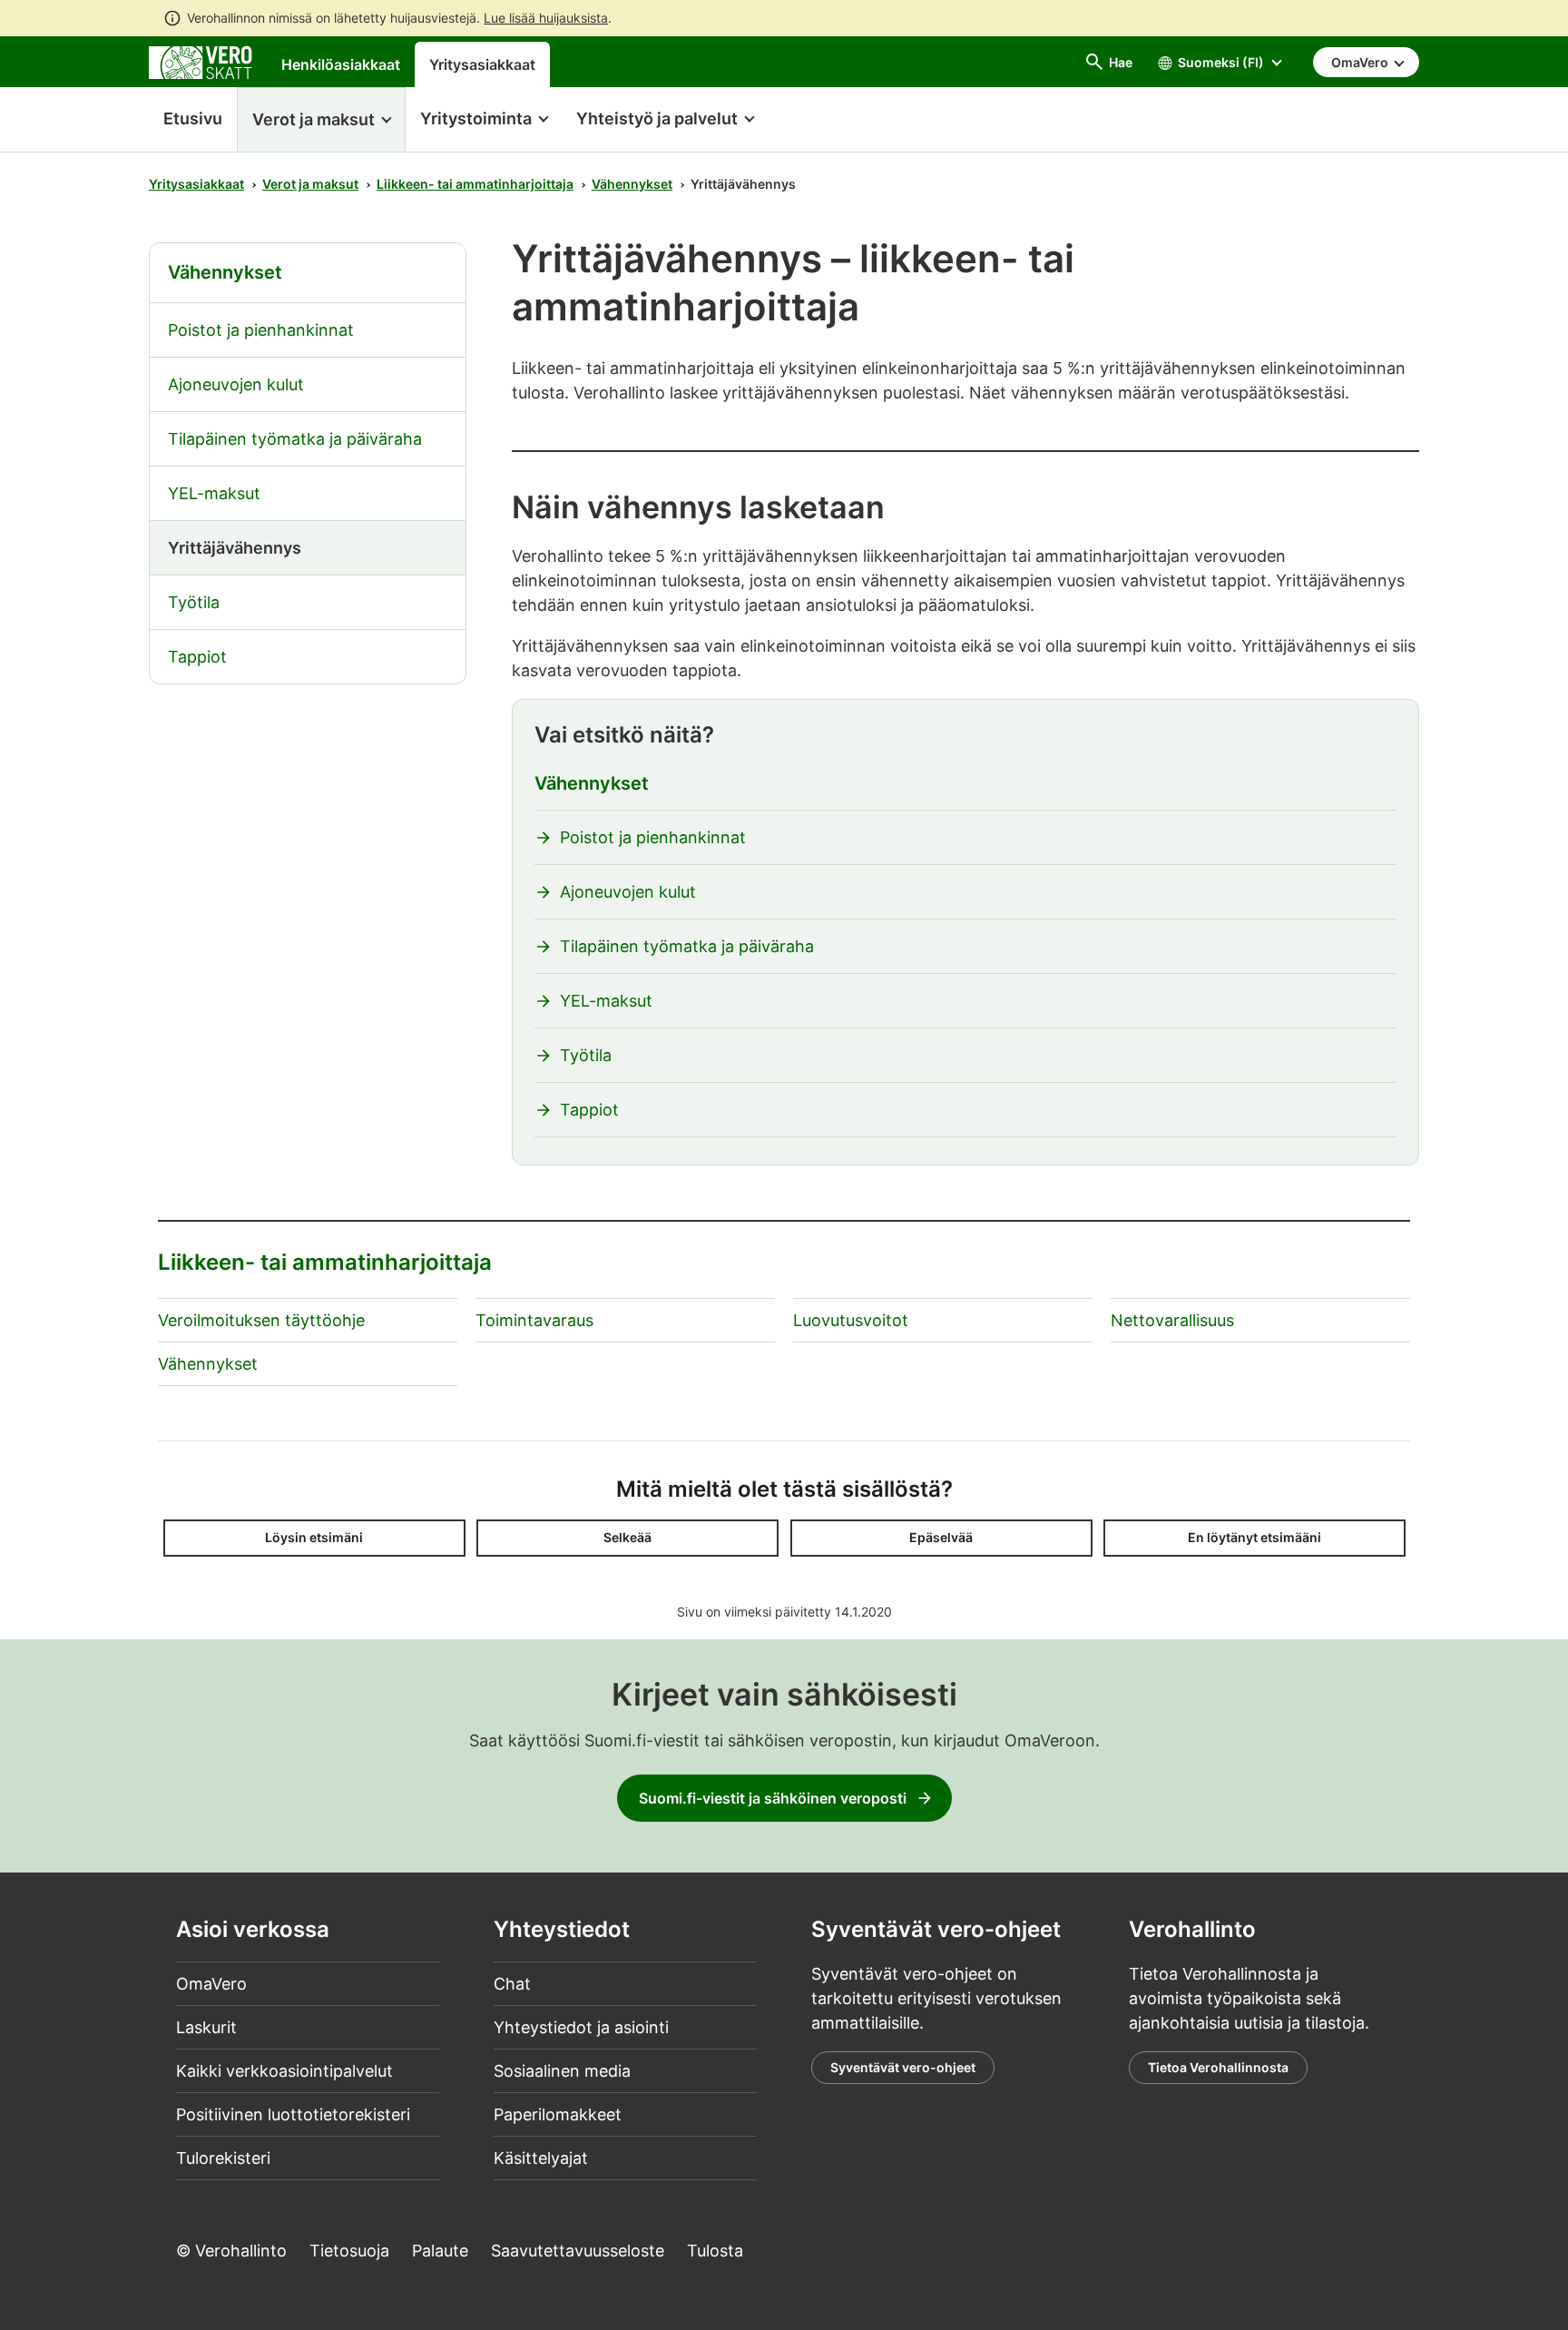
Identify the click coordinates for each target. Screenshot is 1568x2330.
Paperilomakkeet (558, 2114)
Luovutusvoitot (851, 1320)
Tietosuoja (349, 2251)
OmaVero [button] (1361, 62)
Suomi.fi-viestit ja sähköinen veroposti (773, 1798)
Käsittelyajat (541, 2158)
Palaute (440, 2251)
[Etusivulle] (201, 61)
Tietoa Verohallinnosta (1218, 2067)
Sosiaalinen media (562, 2071)
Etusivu (186, 118)
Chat (512, 1984)
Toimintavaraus (534, 1320)
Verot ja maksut (310, 184)
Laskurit (206, 2027)
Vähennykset (632, 184)
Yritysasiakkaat (482, 64)
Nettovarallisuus (1172, 1320)
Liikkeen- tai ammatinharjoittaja (475, 184)
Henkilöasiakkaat (341, 64)
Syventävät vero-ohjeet (903, 2067)
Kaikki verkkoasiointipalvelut (284, 2071)
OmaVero (211, 1984)
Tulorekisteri (223, 2158)
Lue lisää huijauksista (546, 18)
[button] (321, 120)
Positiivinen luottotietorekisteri (293, 2114)
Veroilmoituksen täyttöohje (261, 1320)
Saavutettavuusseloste (578, 2251)
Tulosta (715, 2251)
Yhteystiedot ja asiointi (581, 2027)
